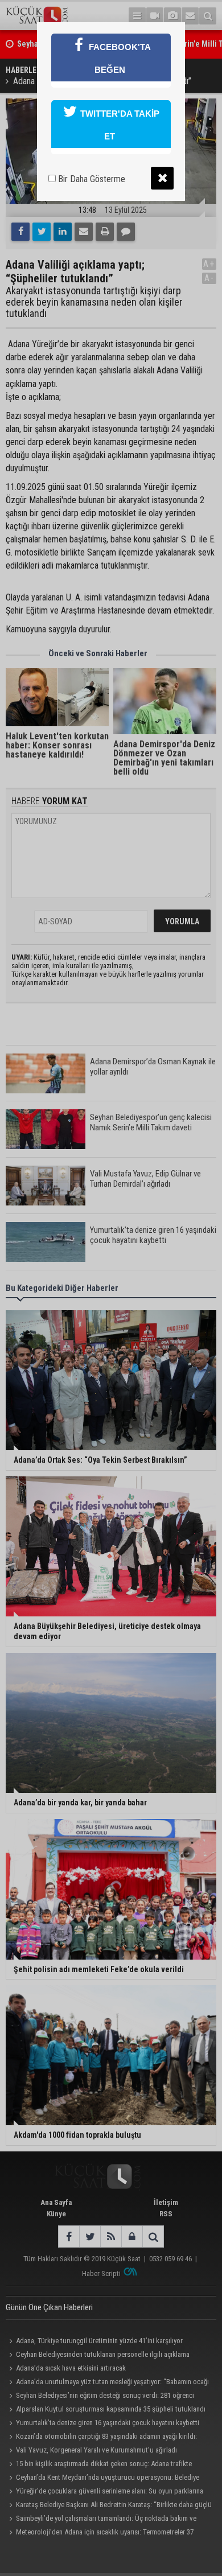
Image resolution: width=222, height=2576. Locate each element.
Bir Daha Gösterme (91, 179)
